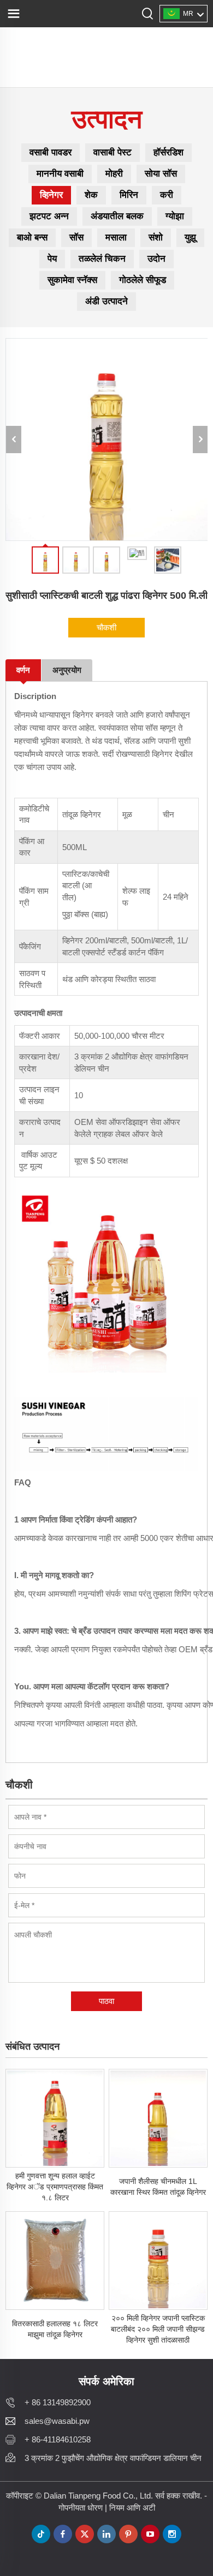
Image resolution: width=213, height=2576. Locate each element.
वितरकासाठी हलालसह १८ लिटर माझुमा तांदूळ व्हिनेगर (55, 2329)
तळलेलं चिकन (102, 259)
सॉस (76, 237)
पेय (52, 259)
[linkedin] (106, 2534)
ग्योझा (175, 216)
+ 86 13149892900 (58, 2402)
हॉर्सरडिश (168, 152)
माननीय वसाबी (60, 174)
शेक (91, 195)
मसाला (116, 237)
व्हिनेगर (51, 195)
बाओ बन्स (32, 237)
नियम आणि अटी (132, 2508)
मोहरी (114, 174)
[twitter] (85, 2534)
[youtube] (150, 2534)
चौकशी (106, 627)
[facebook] (63, 2534)
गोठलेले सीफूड (143, 280)
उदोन (156, 259)
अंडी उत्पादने (106, 301)
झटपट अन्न (49, 216)
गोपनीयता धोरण (81, 2508)
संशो (156, 237)
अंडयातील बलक (117, 216)
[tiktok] (41, 2534)
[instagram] (172, 2534)
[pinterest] (128, 2534)
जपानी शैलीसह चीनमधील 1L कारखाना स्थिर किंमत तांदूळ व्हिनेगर (158, 2187)
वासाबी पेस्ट (113, 152)
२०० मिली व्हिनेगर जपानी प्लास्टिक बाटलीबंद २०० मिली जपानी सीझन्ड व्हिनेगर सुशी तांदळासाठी (158, 2329)
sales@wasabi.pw (57, 2421)
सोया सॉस (161, 174)
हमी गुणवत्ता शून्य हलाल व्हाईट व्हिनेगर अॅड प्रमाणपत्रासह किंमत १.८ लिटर (55, 2187)
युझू (190, 237)
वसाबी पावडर (51, 152)
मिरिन (129, 195)
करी (167, 195)
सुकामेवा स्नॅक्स (72, 280)
